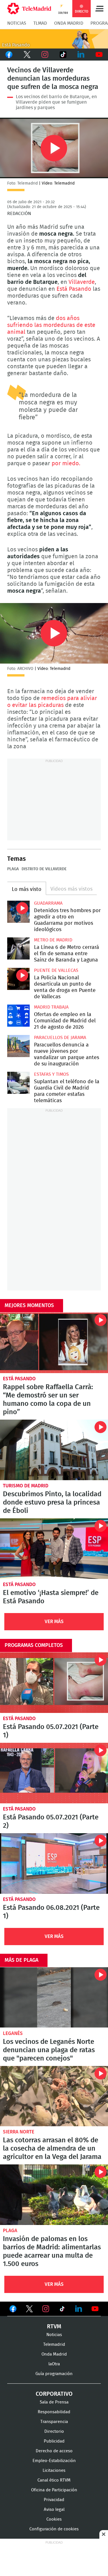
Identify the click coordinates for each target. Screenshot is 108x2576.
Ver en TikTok (62, 2310)
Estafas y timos (51, 1074)
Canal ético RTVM (54, 2480)
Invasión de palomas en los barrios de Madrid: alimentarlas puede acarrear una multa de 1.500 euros (54, 2195)
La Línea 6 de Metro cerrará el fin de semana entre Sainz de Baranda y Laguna (18, 949)
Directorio (54, 2431)
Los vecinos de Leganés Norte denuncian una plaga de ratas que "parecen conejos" (54, 1998)
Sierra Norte (19, 2132)
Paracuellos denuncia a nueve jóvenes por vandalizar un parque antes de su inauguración (18, 1046)
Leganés (13, 2033)
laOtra (54, 2364)
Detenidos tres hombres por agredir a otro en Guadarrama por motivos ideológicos (18, 912)
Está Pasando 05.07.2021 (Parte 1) (54, 1683)
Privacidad (54, 2500)
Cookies (54, 2519)
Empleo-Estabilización (54, 2461)
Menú (99, 9)
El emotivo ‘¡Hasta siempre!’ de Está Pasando (54, 1549)
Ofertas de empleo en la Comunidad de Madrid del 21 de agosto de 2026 (18, 1016)
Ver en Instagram (46, 2309)
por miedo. (66, 464)
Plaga (13, 869)
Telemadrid (54, 2345)
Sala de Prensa (54, 2402)
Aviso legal (54, 2510)
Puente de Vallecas (56, 970)
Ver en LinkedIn (79, 2309)
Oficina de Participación (54, 2490)
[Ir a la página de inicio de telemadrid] (29, 9)
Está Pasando (74, 289)
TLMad (40, 23)
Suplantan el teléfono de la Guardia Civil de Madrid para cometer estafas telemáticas (18, 1083)
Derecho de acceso (54, 2451)
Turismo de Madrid (26, 1486)
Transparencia (54, 2422)
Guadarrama (48, 903)
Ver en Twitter (29, 2310)
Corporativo (54, 2394)
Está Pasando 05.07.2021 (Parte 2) (54, 1773)
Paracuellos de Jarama (60, 1038)
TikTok (63, 55)
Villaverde (82, 282)
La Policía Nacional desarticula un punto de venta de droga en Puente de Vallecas (18, 979)
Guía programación (54, 2374)
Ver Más (54, 1622)
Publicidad (54, 2441)
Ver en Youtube (95, 2309)
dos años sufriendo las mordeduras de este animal (51, 325)
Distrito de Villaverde (44, 869)
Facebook (9, 55)
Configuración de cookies (54, 2529)
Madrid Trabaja (51, 1007)
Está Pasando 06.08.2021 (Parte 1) (54, 1863)
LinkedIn (81, 55)
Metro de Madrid (53, 940)
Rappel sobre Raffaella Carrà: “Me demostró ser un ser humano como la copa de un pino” (54, 1343)
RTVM (54, 2327)
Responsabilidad (54, 2412)
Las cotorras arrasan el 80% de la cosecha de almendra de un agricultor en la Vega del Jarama (54, 2096)
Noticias (17, 23)
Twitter (27, 55)
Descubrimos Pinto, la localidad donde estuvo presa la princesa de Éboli (54, 1450)
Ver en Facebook (13, 2310)
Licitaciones (54, 2471)
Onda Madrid (69, 23)
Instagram (45, 55)
